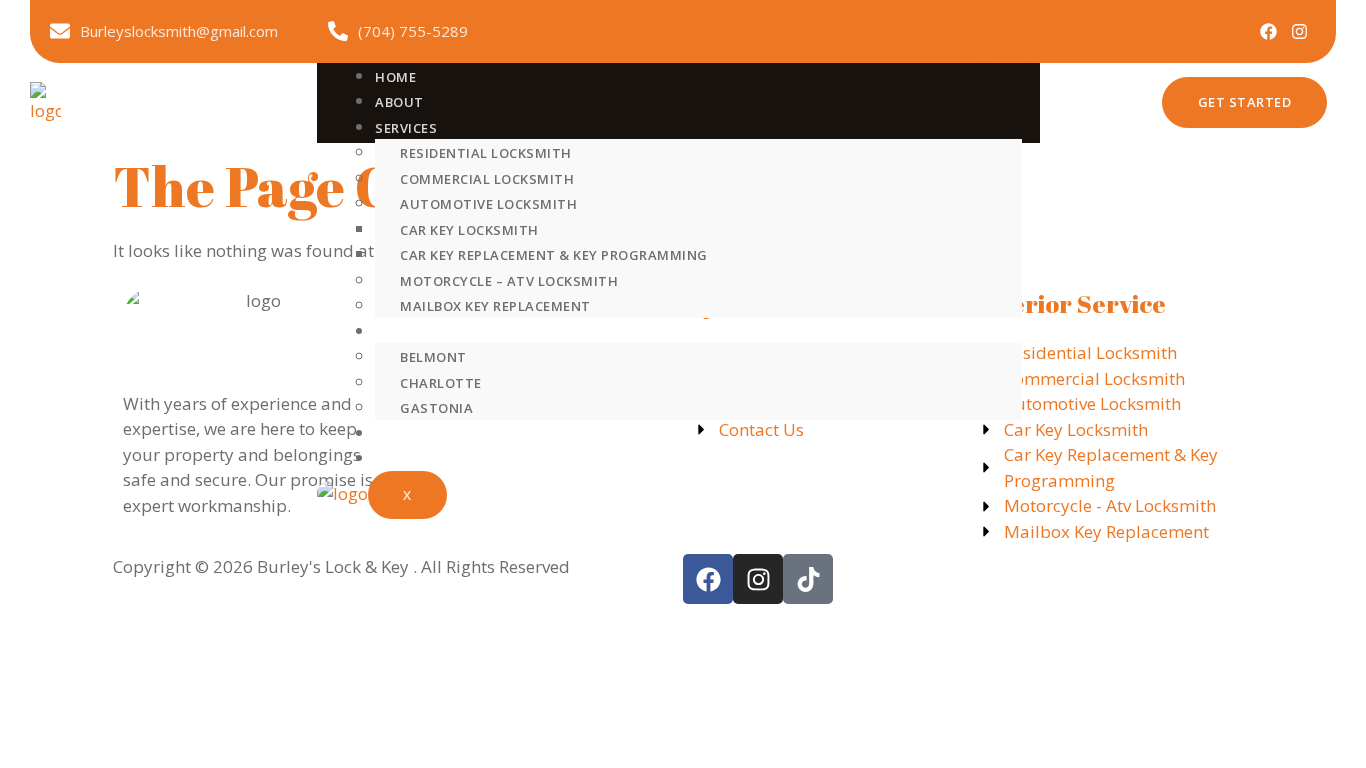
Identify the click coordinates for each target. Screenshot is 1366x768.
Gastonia (436, 408)
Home (395, 77)
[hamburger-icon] (1005, 79)
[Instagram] (1299, 31)
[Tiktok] (808, 579)
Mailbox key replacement (495, 306)
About (399, 102)
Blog (393, 434)
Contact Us (419, 459)
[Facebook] (1268, 31)
